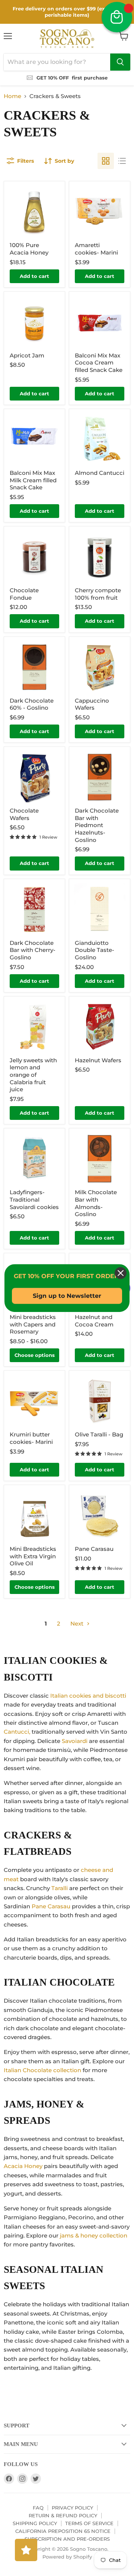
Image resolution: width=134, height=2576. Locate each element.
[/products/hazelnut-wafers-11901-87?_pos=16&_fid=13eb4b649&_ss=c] (100, 1027)
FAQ (38, 2508)
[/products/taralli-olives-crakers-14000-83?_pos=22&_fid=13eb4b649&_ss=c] (100, 1401)
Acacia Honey (23, 2166)
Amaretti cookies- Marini (96, 249)
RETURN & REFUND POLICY (63, 2515)
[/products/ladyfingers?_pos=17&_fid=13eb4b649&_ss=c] (34, 1159)
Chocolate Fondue (24, 594)
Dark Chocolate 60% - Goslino (32, 704)
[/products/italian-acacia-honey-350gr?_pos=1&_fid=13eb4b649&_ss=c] (34, 212)
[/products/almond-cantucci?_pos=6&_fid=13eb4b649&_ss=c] (100, 439)
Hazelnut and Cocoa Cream (94, 1321)
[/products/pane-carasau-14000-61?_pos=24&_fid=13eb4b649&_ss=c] (100, 1515)
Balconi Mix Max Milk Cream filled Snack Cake (33, 480)
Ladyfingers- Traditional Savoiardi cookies (34, 1199)
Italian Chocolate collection (42, 2070)
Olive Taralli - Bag (99, 1434)
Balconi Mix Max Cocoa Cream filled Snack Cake (99, 363)
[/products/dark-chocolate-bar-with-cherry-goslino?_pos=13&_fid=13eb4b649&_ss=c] (34, 909)
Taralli (60, 1888)
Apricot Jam (27, 355)
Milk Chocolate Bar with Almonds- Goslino (96, 1203)
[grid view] (106, 161)
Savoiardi (75, 1741)
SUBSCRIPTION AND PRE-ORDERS (67, 2539)
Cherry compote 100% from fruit (98, 594)
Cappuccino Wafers (92, 704)
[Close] (121, 1273)
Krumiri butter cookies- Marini (31, 1438)
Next (78, 1624)
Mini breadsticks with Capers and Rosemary (33, 1324)
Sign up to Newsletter (67, 1296)
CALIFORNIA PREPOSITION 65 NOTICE (63, 2531)
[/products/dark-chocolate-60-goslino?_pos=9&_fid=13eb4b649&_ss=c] (34, 667)
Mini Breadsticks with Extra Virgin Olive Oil (33, 1556)
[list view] (122, 161)
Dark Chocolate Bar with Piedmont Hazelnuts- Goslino (97, 825)
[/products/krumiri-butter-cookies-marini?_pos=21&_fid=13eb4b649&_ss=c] (34, 1401)
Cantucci (16, 1732)
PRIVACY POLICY (72, 2508)
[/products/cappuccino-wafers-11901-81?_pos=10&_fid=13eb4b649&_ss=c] (100, 667)
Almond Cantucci (100, 473)
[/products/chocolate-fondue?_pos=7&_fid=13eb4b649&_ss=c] (34, 557)
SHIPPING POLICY (35, 2523)
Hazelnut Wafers (98, 1060)
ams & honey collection (94, 2235)
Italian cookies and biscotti (88, 1696)
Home (12, 96)
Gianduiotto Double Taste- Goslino (95, 950)
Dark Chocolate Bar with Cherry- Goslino (33, 950)
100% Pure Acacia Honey (29, 249)
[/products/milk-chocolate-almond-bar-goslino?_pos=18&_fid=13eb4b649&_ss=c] (100, 1159)
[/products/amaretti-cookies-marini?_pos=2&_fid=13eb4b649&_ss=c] (100, 212)
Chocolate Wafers (24, 814)
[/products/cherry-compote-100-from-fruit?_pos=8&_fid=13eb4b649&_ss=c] (100, 557)
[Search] (120, 62)
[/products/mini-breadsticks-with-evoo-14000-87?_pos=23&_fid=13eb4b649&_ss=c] (34, 1515)
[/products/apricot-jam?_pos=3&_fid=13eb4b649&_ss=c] (34, 322)
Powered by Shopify (67, 2557)
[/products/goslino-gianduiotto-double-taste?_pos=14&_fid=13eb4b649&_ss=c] (100, 909)
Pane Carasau (94, 1549)
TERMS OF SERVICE (89, 2523)
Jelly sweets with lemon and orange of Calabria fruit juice (33, 1075)
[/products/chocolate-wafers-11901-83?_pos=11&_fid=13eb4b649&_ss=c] (34, 777)
